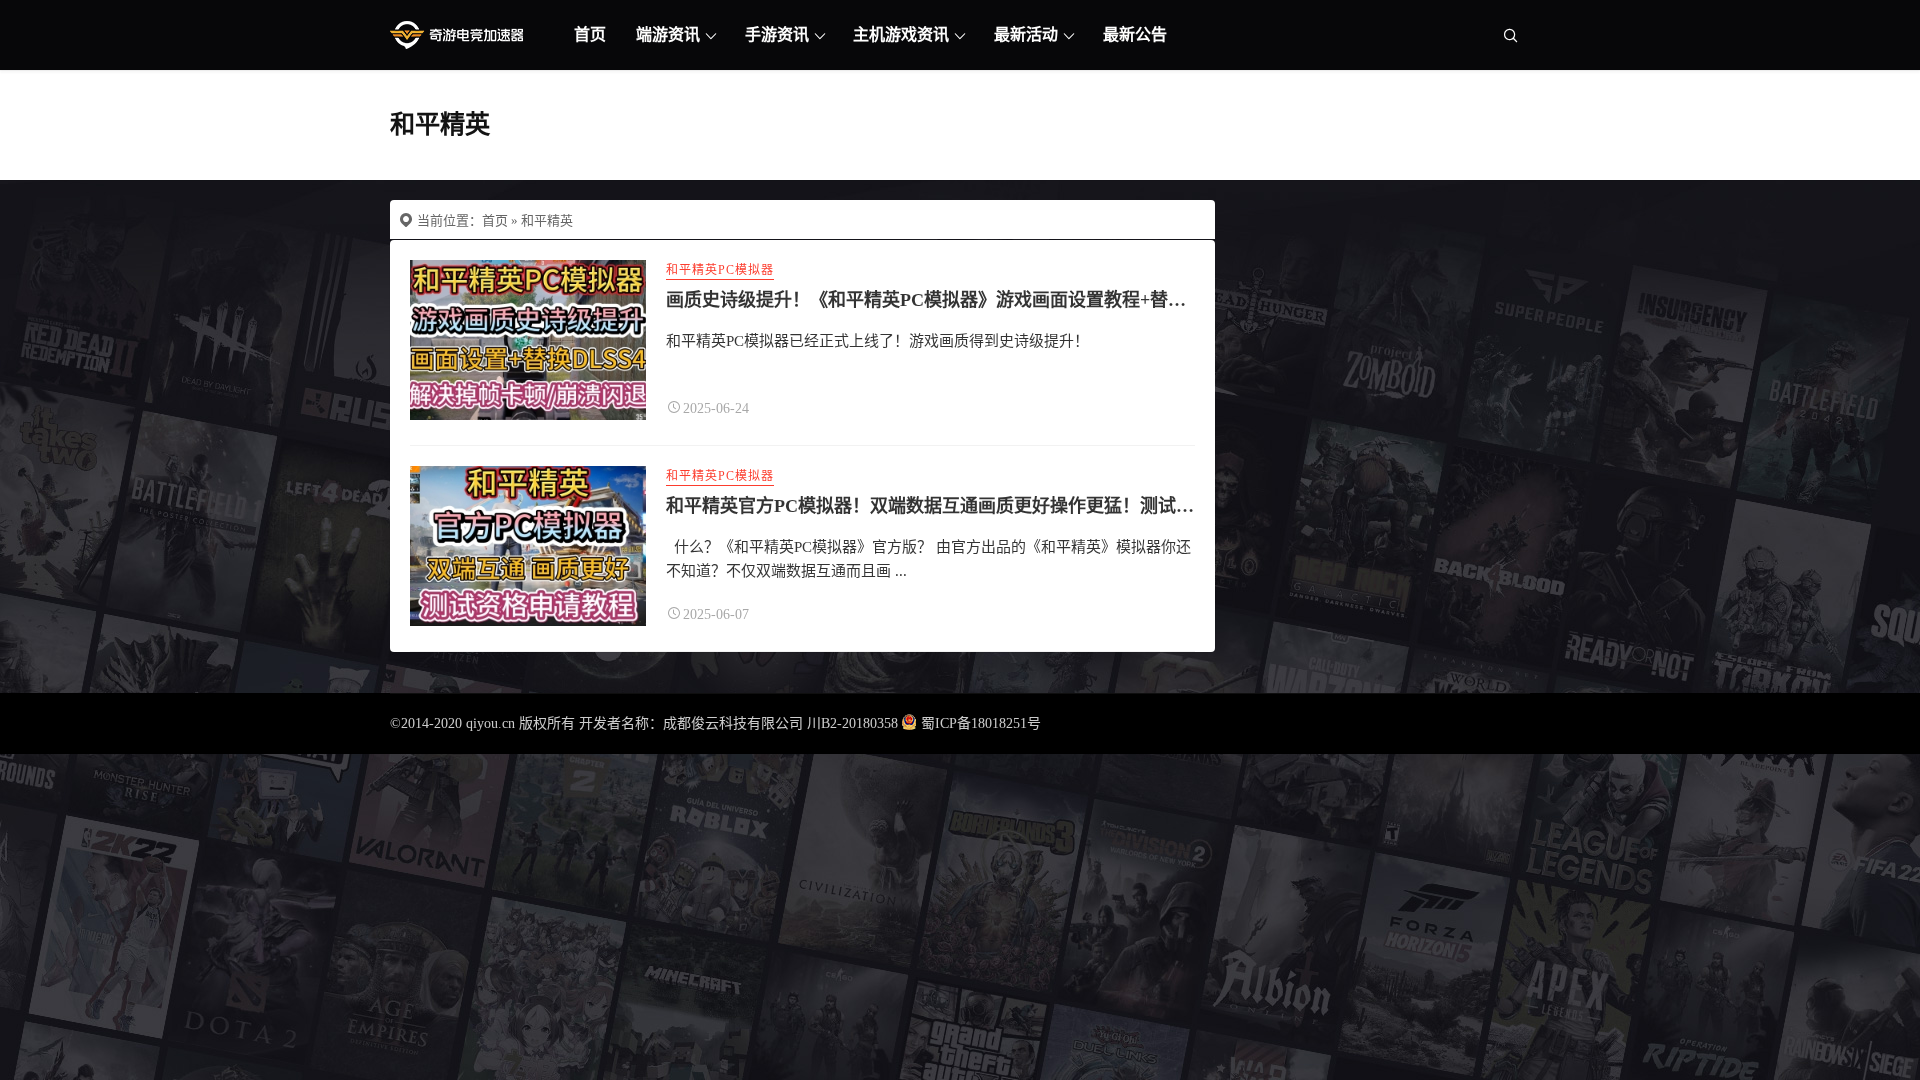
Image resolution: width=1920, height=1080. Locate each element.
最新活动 (1026, 34)
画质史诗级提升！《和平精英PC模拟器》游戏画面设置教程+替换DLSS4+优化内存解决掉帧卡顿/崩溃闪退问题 (1104, 300)
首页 (590, 34)
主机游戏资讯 (901, 34)
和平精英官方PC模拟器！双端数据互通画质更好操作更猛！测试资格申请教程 (975, 506)
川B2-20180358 (852, 723)
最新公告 (1135, 34)
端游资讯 (668, 34)
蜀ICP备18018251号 (981, 723)
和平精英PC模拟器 (720, 270)
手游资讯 (777, 34)
